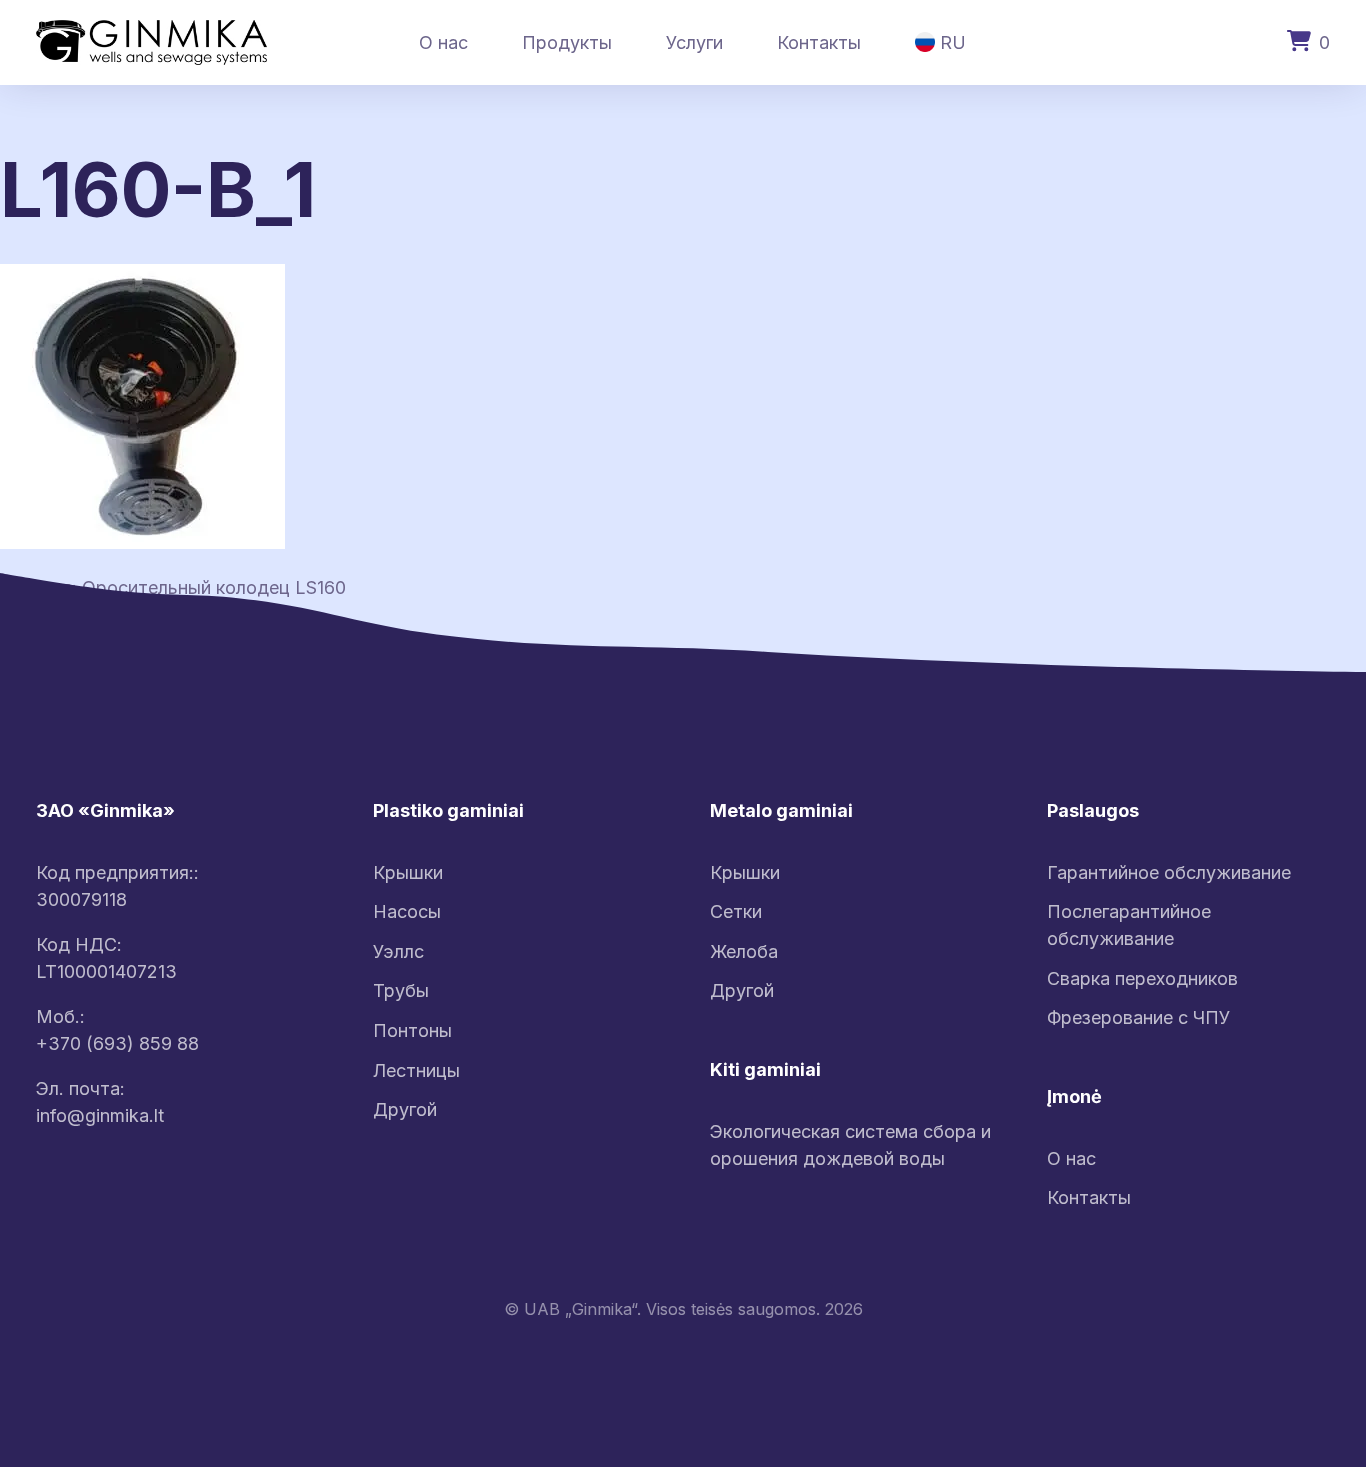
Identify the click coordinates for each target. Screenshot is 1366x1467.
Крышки (408, 872)
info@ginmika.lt (100, 1115)
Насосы (407, 911)
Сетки (736, 911)
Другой (405, 1109)
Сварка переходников (1142, 978)
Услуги (694, 42)
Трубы (401, 990)
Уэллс (398, 951)
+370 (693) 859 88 (117, 1043)
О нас (443, 42)
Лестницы (416, 1070)
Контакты (819, 42)
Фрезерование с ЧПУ (1138, 1017)
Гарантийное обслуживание (1169, 872)
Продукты (567, 42)
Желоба (744, 951)
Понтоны (412, 1030)
